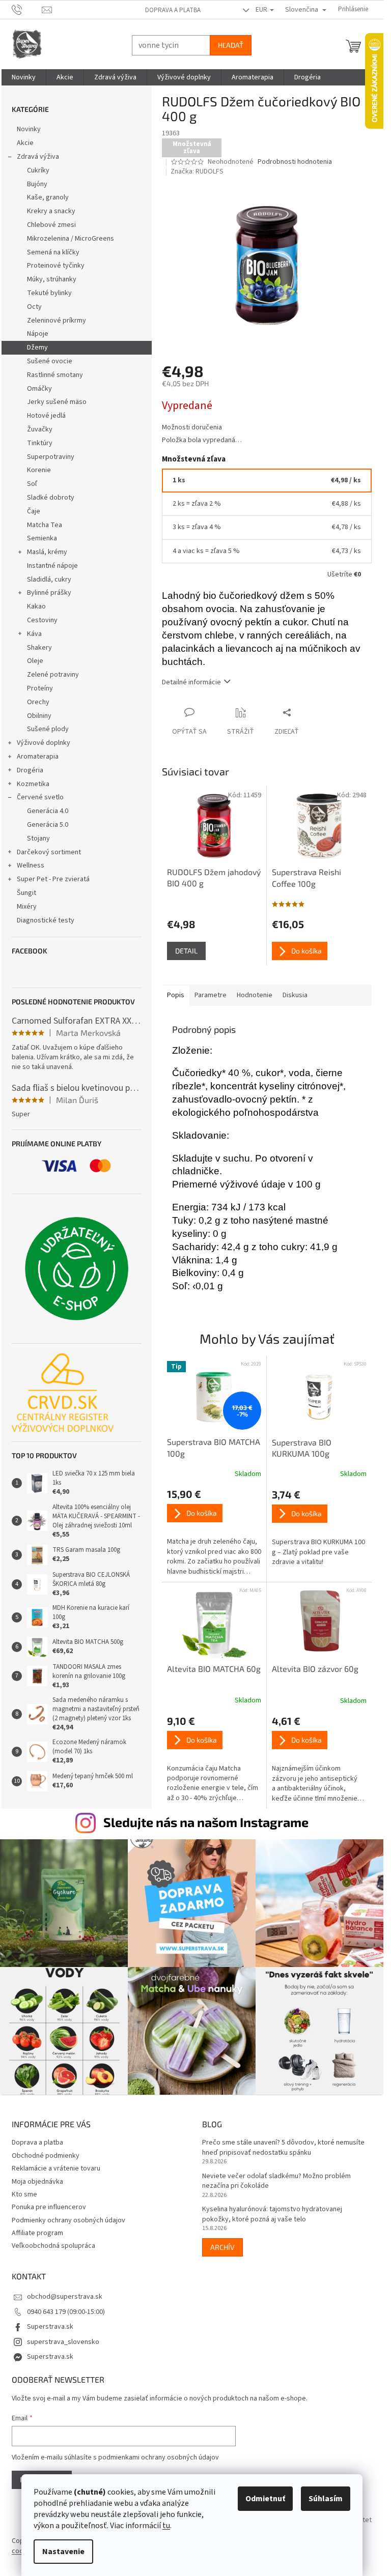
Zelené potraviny (53, 675)
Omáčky (39, 389)
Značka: (197, 171)
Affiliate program (37, 2233)
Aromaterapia (38, 757)
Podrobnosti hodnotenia (295, 162)
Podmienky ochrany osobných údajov (68, 2220)
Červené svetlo (40, 797)
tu (166, 2526)
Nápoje (38, 334)
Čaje (34, 511)
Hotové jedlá (46, 416)
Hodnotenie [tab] (255, 995)
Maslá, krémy (47, 552)
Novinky (29, 129)
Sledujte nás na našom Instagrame (206, 1822)
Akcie (25, 143)
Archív (222, 2247)
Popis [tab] (176, 995)
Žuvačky (40, 429)
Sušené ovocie (50, 361)
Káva (34, 634)
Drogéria (30, 770)
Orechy (38, 702)
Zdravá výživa (38, 157)
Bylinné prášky (49, 593)
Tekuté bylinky (49, 293)
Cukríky (38, 170)
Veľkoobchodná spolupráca (53, 2246)
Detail (186, 951)
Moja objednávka (37, 2182)
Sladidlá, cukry (49, 580)
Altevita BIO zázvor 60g (315, 1669)
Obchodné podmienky (46, 2156)
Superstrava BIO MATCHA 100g (214, 1447)
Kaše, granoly (48, 197)
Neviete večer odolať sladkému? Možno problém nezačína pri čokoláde (276, 2181)
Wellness (31, 865)
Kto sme (24, 2194)
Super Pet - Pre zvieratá (53, 879)
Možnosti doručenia (192, 428)
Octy (34, 307)
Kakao (36, 606)
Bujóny (37, 184)
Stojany (38, 838)
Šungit (26, 893)
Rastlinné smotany (55, 375)
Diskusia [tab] (295, 995)
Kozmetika (33, 784)
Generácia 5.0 (48, 825)
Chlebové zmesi (51, 225)
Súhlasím (326, 2499)
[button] (214, 1533)
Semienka (42, 538)
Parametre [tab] (211, 995)
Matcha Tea (45, 525)
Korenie (39, 470)
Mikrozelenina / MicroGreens (71, 239)
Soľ (32, 484)
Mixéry (27, 907)
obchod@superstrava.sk (65, 2297)
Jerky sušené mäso (57, 402)
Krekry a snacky (51, 211)
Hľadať (231, 45)
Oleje (35, 661)
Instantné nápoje (52, 566)
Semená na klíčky (53, 252)
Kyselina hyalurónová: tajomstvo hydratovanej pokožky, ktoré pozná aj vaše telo (272, 2214)
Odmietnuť (265, 2499)
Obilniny (39, 716)
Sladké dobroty (51, 498)
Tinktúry (40, 443)
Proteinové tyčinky (56, 266)
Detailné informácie (191, 682)
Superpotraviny (51, 457)
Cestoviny (42, 620)
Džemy (37, 348)
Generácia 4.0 (48, 811)
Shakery (39, 648)
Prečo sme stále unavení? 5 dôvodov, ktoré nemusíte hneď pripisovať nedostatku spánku (283, 2148)
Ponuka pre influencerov (49, 2207)
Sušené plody (48, 729)
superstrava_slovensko (63, 2342)
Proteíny (40, 688)
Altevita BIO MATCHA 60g (214, 1669)
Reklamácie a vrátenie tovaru (56, 2168)
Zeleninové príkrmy (57, 321)
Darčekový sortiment (49, 852)
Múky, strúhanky (52, 279)
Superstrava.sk (50, 2327)
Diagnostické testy (46, 920)
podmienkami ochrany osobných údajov (159, 2457)
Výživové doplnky (44, 743)
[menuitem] (24, 77)
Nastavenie (63, 2552)
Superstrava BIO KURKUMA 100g (302, 1448)
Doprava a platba (173, 10)
